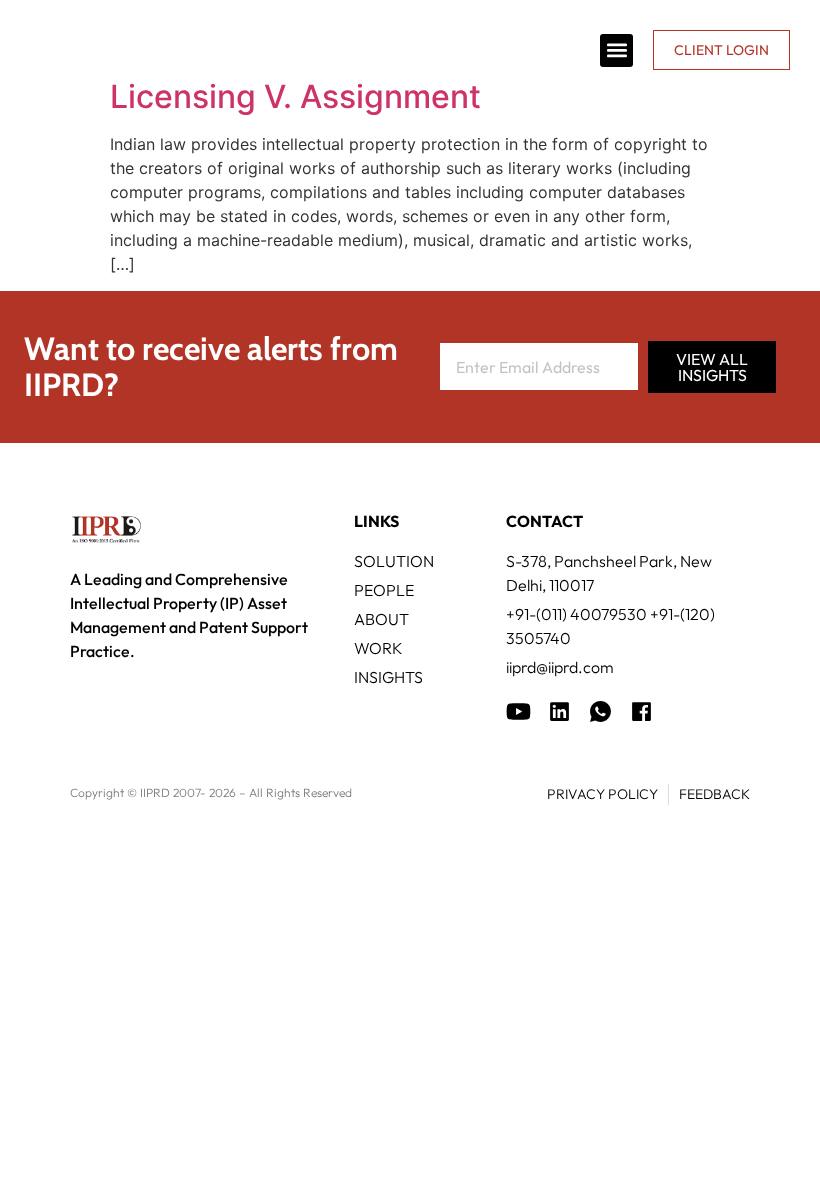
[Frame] (600, 711)
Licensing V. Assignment (295, 96)
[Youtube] (518, 711)
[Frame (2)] (641, 711)
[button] (616, 50)
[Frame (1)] (559, 711)
